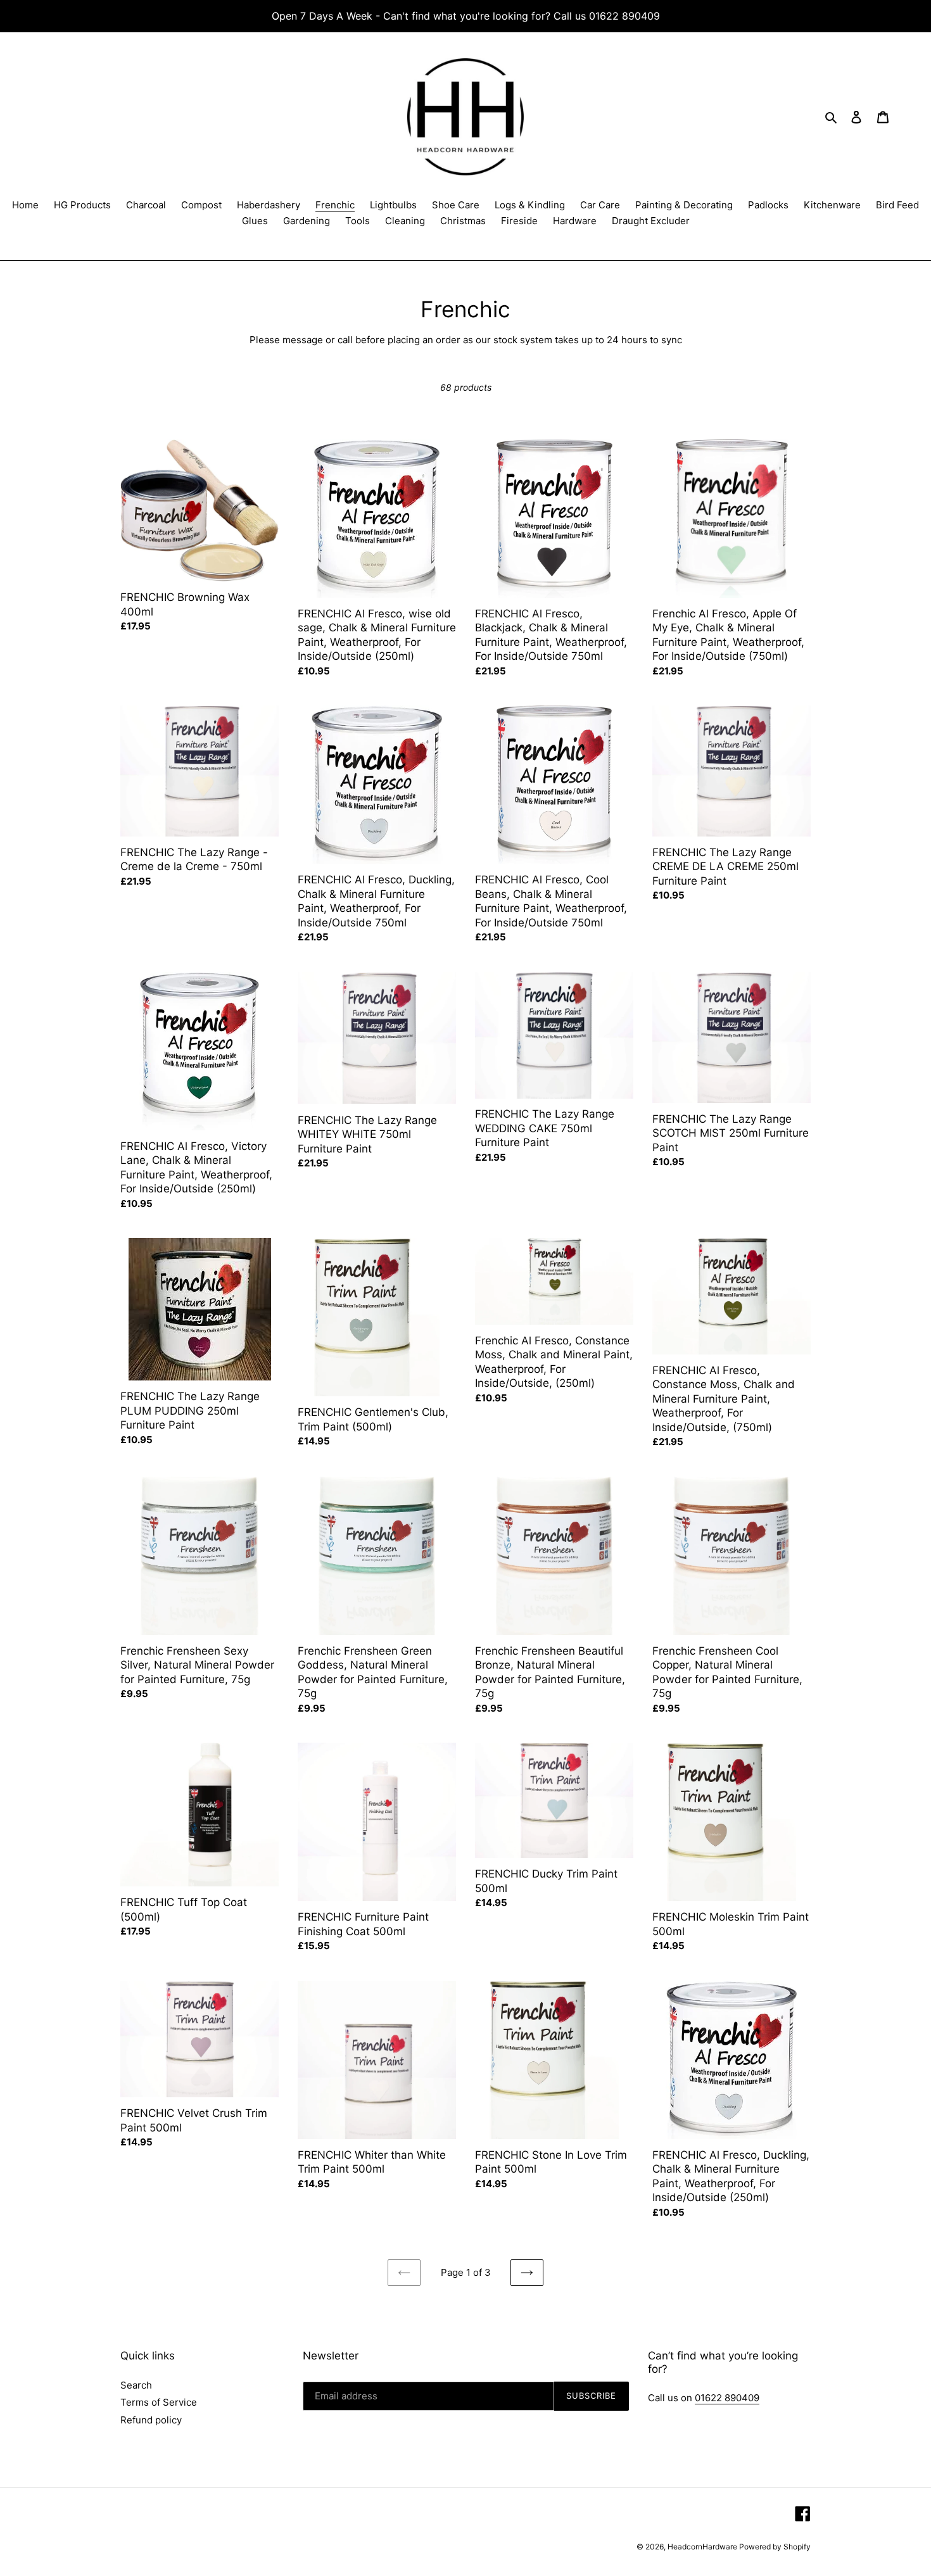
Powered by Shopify (775, 2547)
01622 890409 (727, 2398)
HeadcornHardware (703, 2547)
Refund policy (151, 2420)
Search (136, 2385)
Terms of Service (159, 2402)
